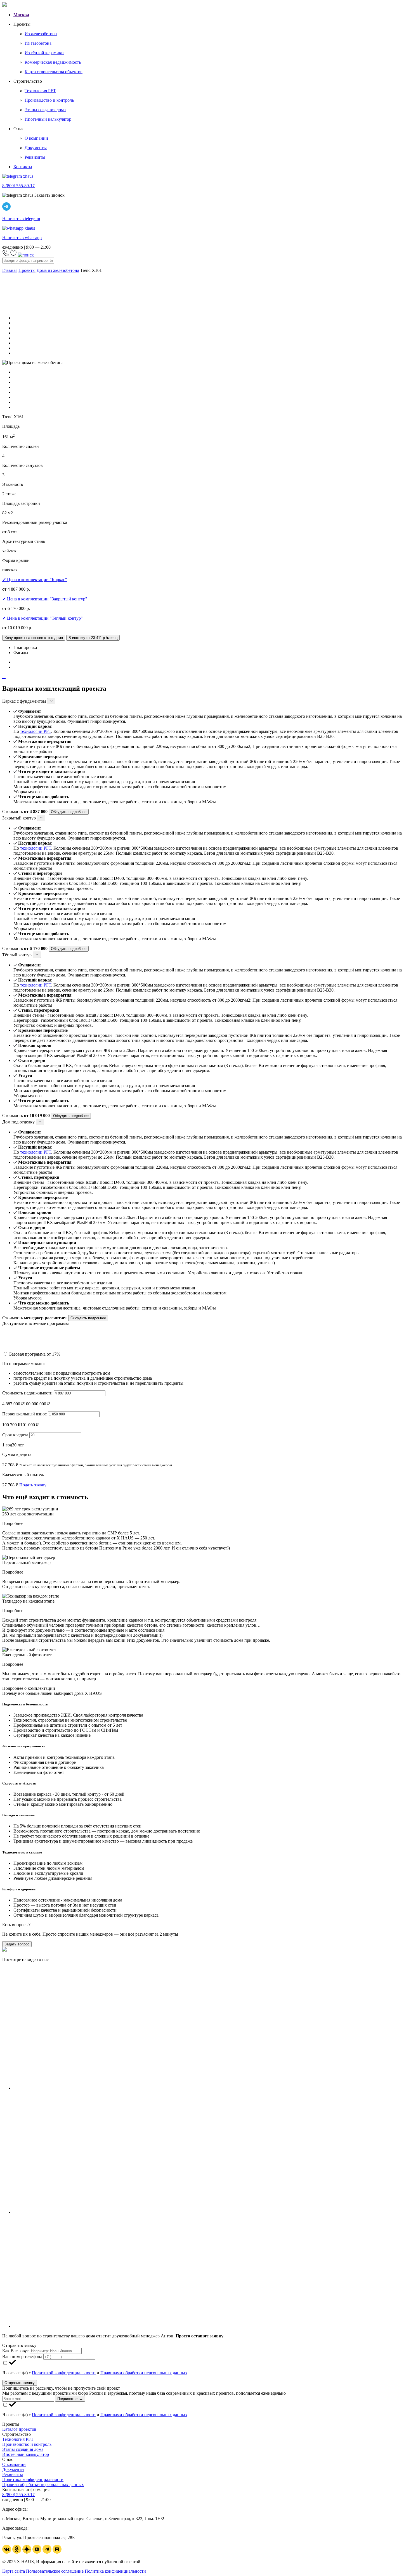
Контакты (23, 167)
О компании (14, 2464)
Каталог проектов (19, 2429)
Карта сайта (14, 2571)
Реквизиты (13, 2474)
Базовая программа (35, 1354)
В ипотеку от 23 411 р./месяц (93, 638)
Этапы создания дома (23, 2449)
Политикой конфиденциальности (64, 2373)
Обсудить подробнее (69, 812)
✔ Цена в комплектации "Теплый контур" (42, 618)
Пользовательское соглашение (55, 2571)
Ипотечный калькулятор (26, 2454)
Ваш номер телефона (22, 2357)
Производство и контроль (27, 2444)
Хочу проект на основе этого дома (34, 638)
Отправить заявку (20, 2383)
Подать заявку (33, 1485)
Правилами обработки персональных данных (144, 2373)
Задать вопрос (17, 1944)
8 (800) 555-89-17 (18, 2495)
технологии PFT (36, 731)
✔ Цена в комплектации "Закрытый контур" (45, 599)
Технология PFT (18, 2439)
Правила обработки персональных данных (43, 2484)
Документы (13, 2469)
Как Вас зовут (16, 2351)
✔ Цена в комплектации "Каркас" (35, 580)
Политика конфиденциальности (33, 2479)
